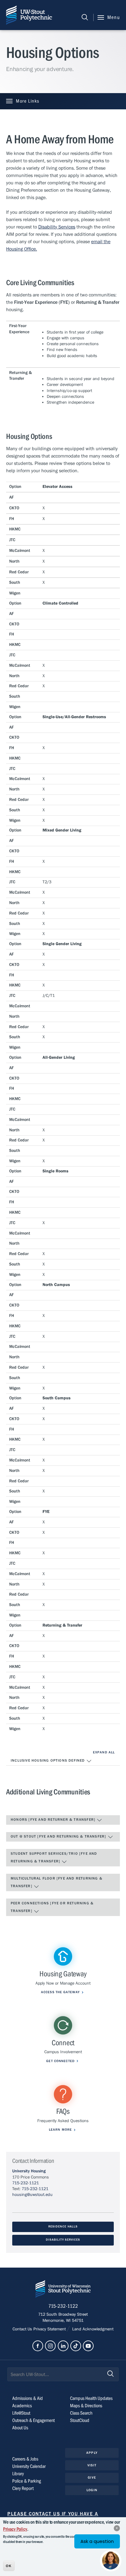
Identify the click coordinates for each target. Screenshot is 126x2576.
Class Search (81, 2413)
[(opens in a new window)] (38, 2346)
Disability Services (63, 2240)
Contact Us (23, 2329)
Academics (22, 2406)
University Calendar (29, 2466)
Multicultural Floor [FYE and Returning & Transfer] (57, 1882)
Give (92, 2478)
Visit (92, 2465)
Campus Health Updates (91, 2398)
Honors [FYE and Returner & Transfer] (54, 1820)
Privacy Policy (15, 2529)
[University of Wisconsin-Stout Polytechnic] (63, 2290)
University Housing (29, 2171)
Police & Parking (27, 2481)
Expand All (104, 1752)
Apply (92, 2453)
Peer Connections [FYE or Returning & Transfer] (52, 1907)
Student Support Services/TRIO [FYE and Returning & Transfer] (54, 1858)
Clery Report (23, 2488)
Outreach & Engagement (33, 2420)
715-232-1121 (26, 2183)
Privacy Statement (50, 2329)
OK (9, 2566)
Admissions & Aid (28, 2398)
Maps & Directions (86, 2406)
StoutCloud (80, 2420)
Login (92, 2490)
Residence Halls (63, 2227)
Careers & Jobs (25, 2459)
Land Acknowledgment (92, 2329)
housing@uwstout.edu (32, 2195)
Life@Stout (21, 2413)
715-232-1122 (63, 2306)
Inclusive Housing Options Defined (48, 1760)
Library (18, 2474)
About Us (20, 2428)
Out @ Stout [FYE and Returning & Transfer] (59, 1836)
